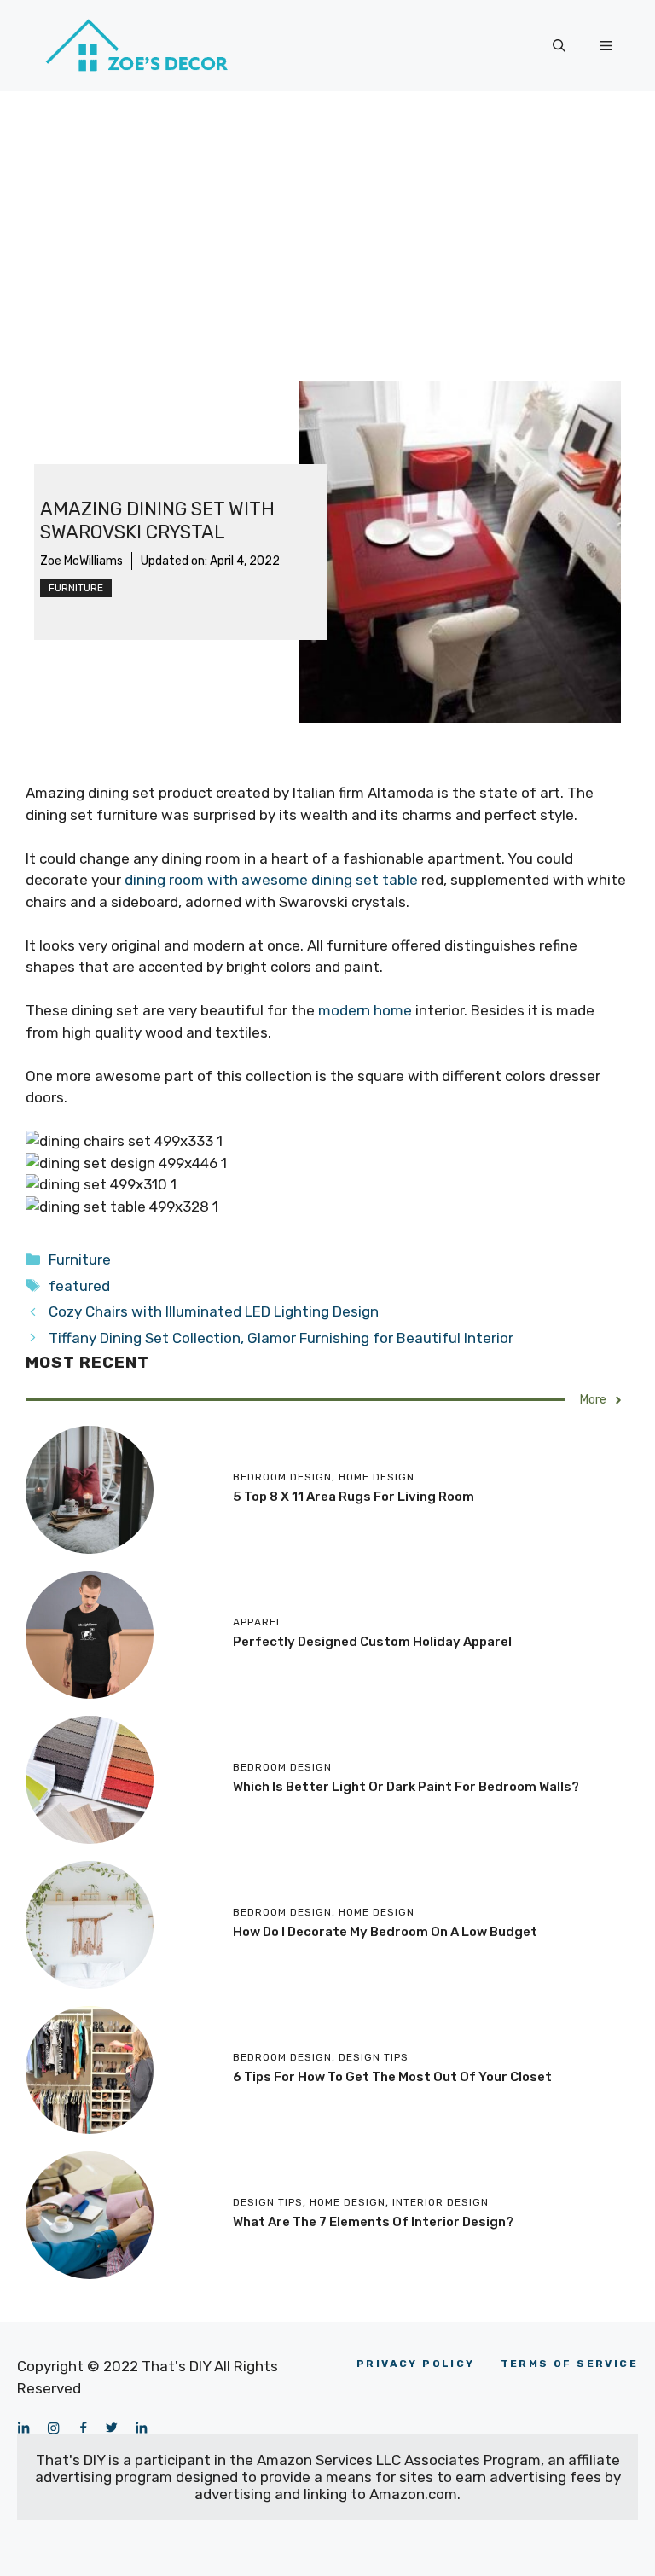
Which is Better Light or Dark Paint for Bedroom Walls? (406, 1787)
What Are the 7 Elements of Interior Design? (373, 2222)
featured (79, 1286)
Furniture (76, 588)
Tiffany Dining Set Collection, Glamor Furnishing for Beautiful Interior (281, 1338)
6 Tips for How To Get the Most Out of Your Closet (392, 2077)
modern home (365, 1010)
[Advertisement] (327, 219)
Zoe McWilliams (81, 561)
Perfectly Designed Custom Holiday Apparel (372, 1642)
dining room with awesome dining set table (271, 880)
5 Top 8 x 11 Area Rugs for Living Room (354, 1497)
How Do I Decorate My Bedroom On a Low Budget (385, 1932)
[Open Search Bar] (559, 46)
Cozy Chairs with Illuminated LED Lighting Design (214, 1311)
